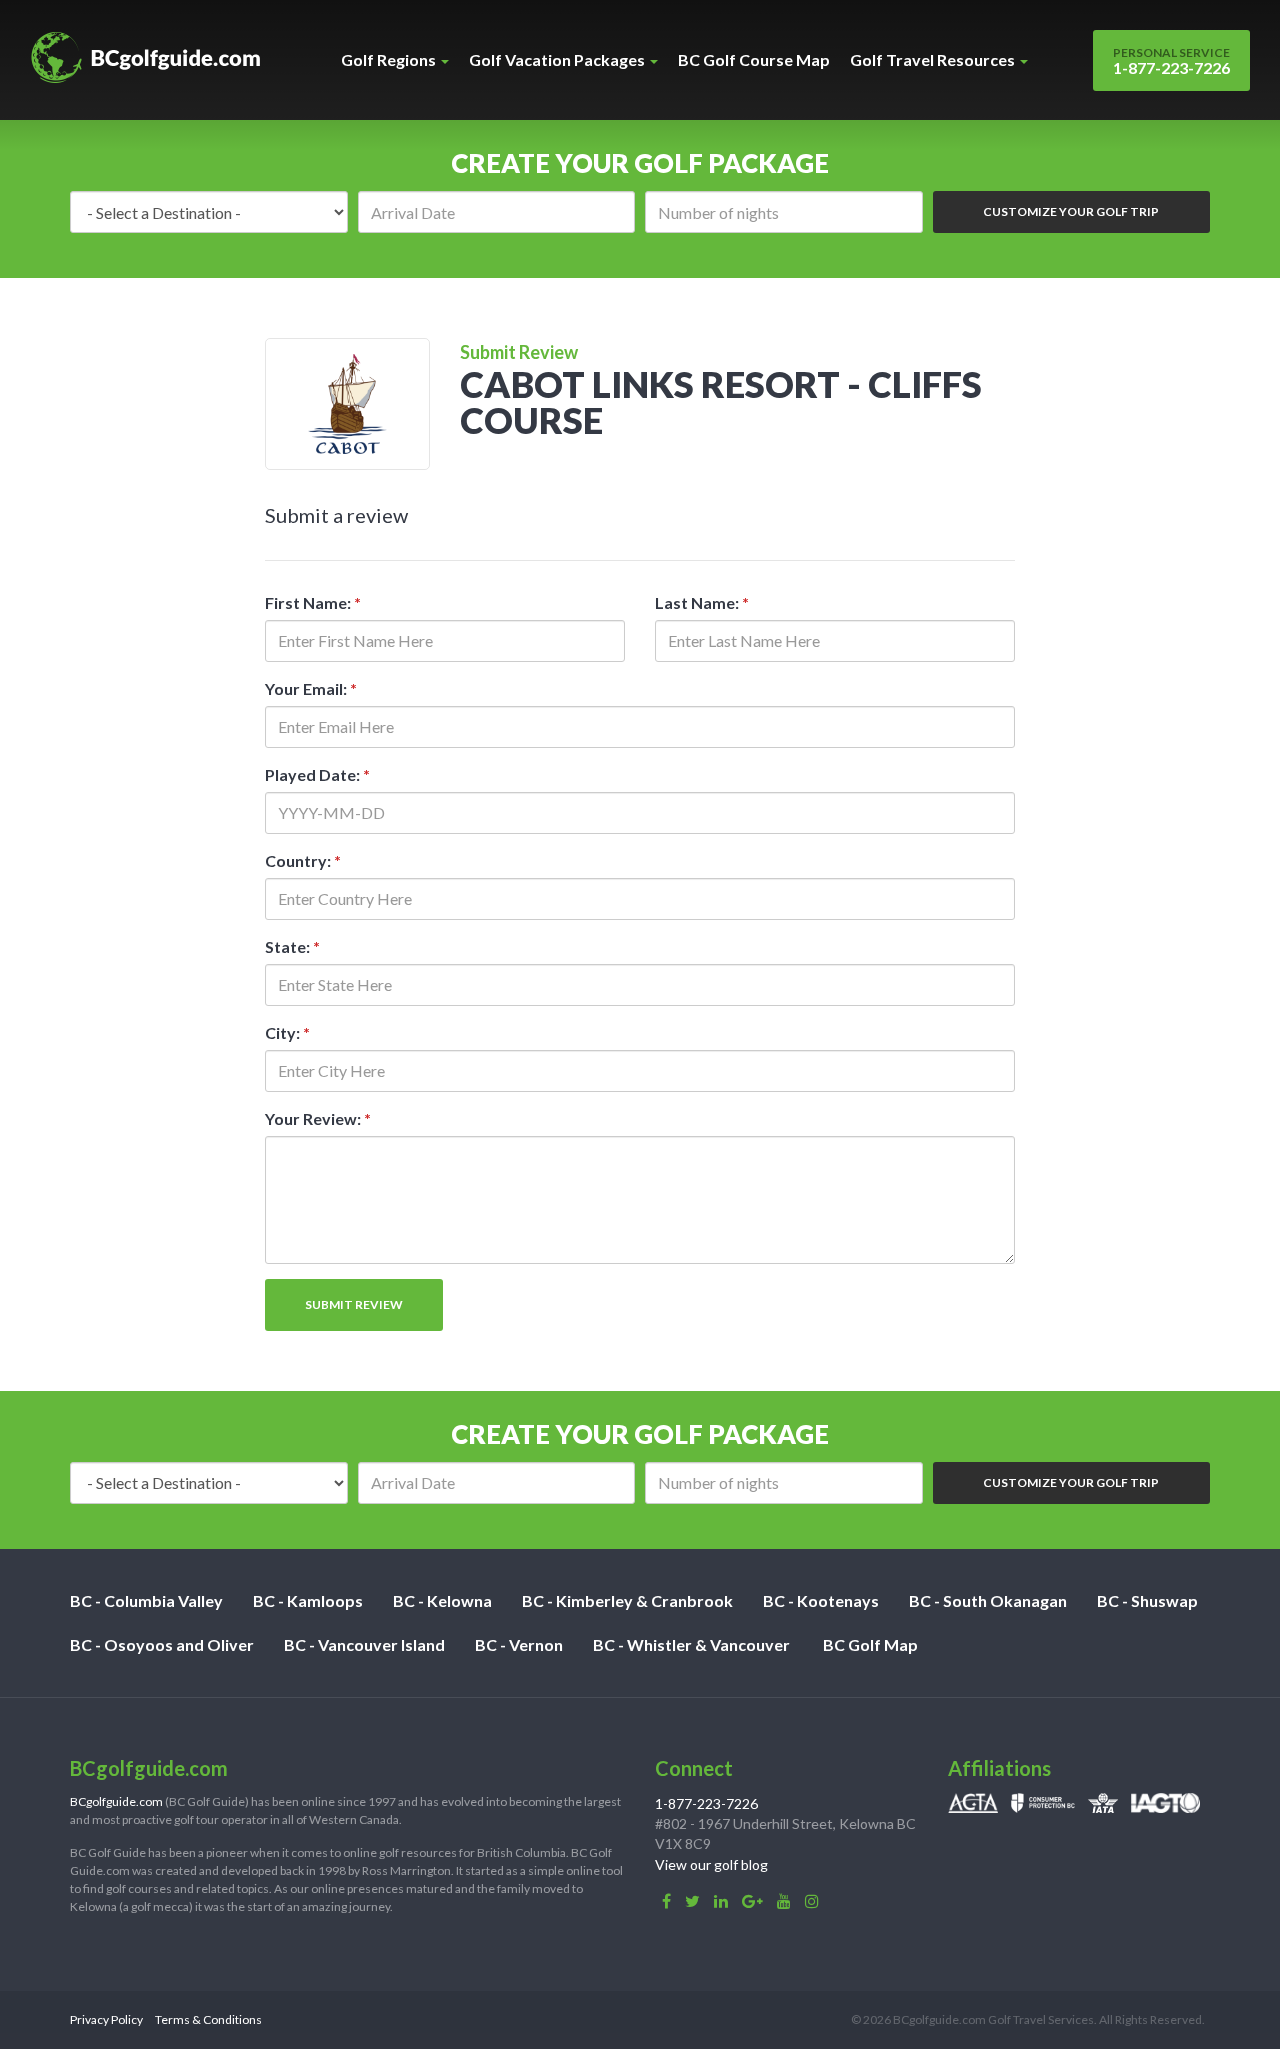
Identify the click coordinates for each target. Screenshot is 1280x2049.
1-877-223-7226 (1171, 61)
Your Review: (318, 1118)
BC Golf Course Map (754, 59)
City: (287, 1032)
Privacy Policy (106, 2019)
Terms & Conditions (208, 2019)
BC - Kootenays (821, 1600)
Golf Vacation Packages (558, 59)
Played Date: (317, 774)
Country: (303, 860)
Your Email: (311, 688)
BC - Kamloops (308, 1600)
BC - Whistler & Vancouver (691, 1644)
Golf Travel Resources (934, 59)
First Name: (313, 602)
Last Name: (702, 602)
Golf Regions (390, 59)
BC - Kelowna (442, 1600)
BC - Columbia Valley (146, 1600)
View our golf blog (711, 1864)
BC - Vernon (519, 1644)
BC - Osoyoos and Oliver (162, 1644)
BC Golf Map (870, 1644)
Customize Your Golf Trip (1071, 211)
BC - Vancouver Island (364, 1644)
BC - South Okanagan (988, 1600)
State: (292, 946)
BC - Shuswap (1147, 1600)
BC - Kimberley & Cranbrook (627, 1600)
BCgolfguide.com (116, 1801)
